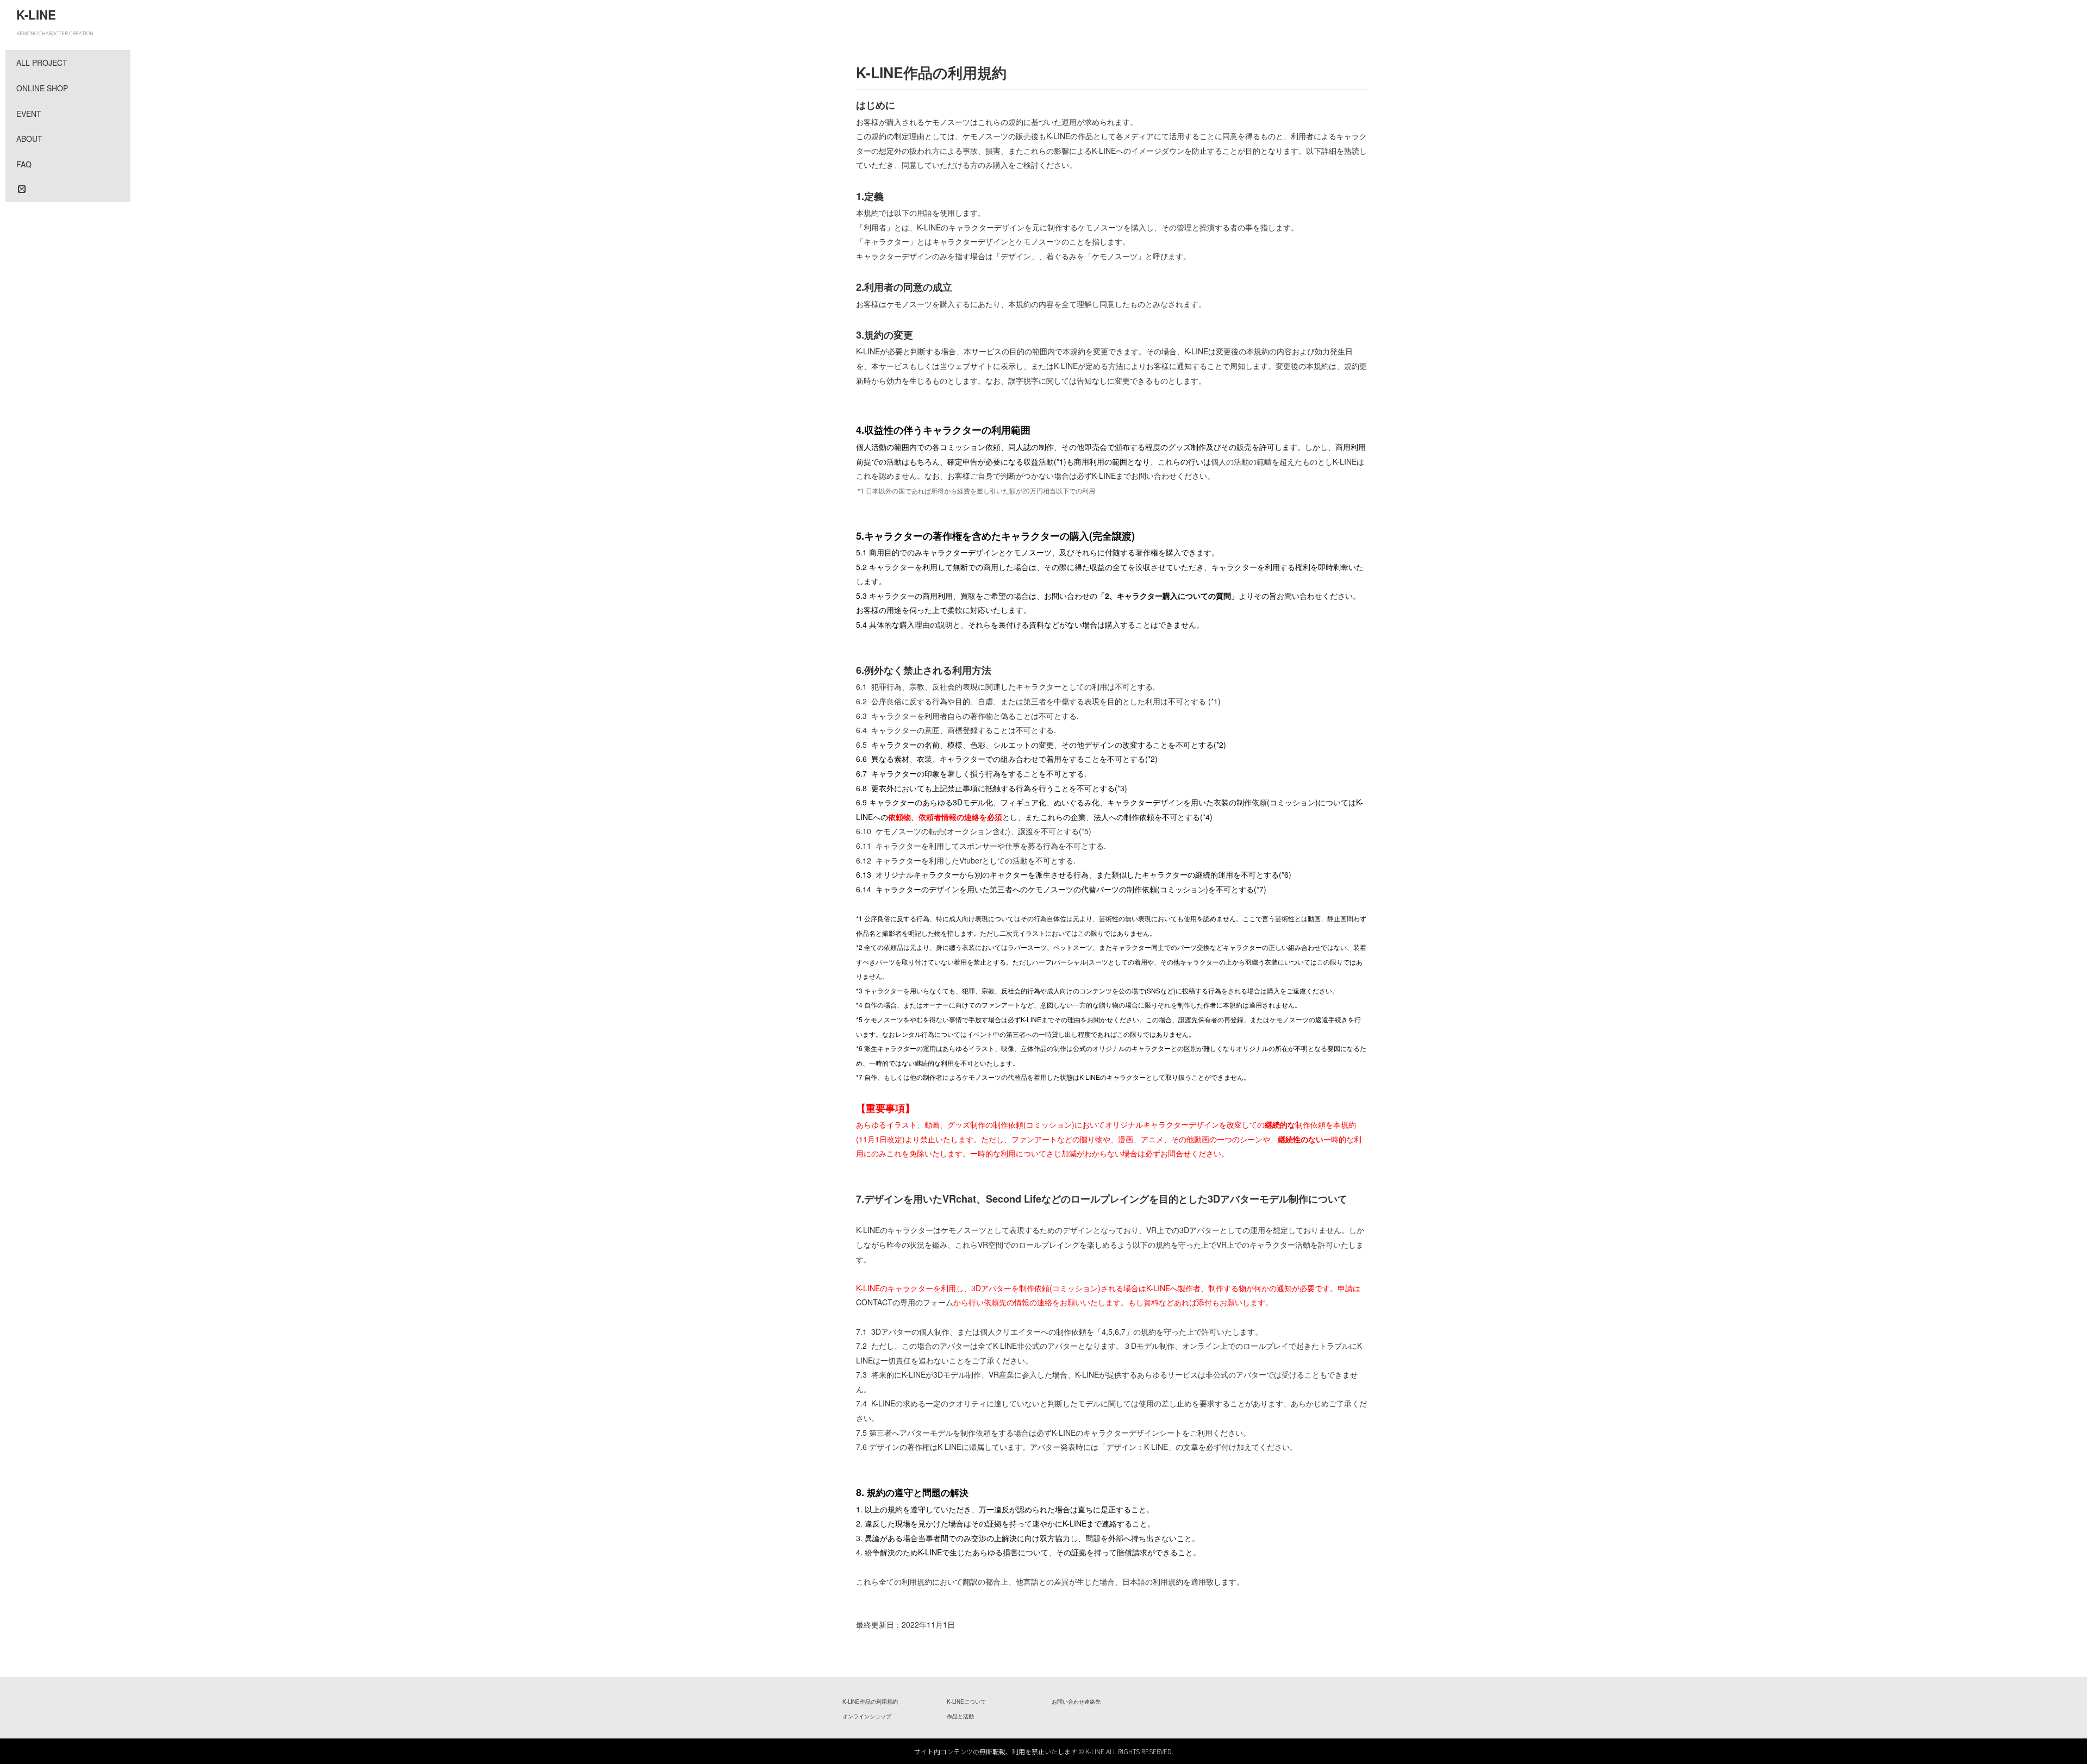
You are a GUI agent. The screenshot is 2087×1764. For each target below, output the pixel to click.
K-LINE (36, 15)
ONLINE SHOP (42, 88)
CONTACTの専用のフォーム (905, 1302)
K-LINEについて (966, 1702)
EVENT (29, 114)
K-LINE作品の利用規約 (870, 1702)
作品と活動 (960, 1716)
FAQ (24, 164)
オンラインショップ (867, 1716)
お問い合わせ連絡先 (1076, 1702)
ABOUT (29, 139)
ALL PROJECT (42, 62)
